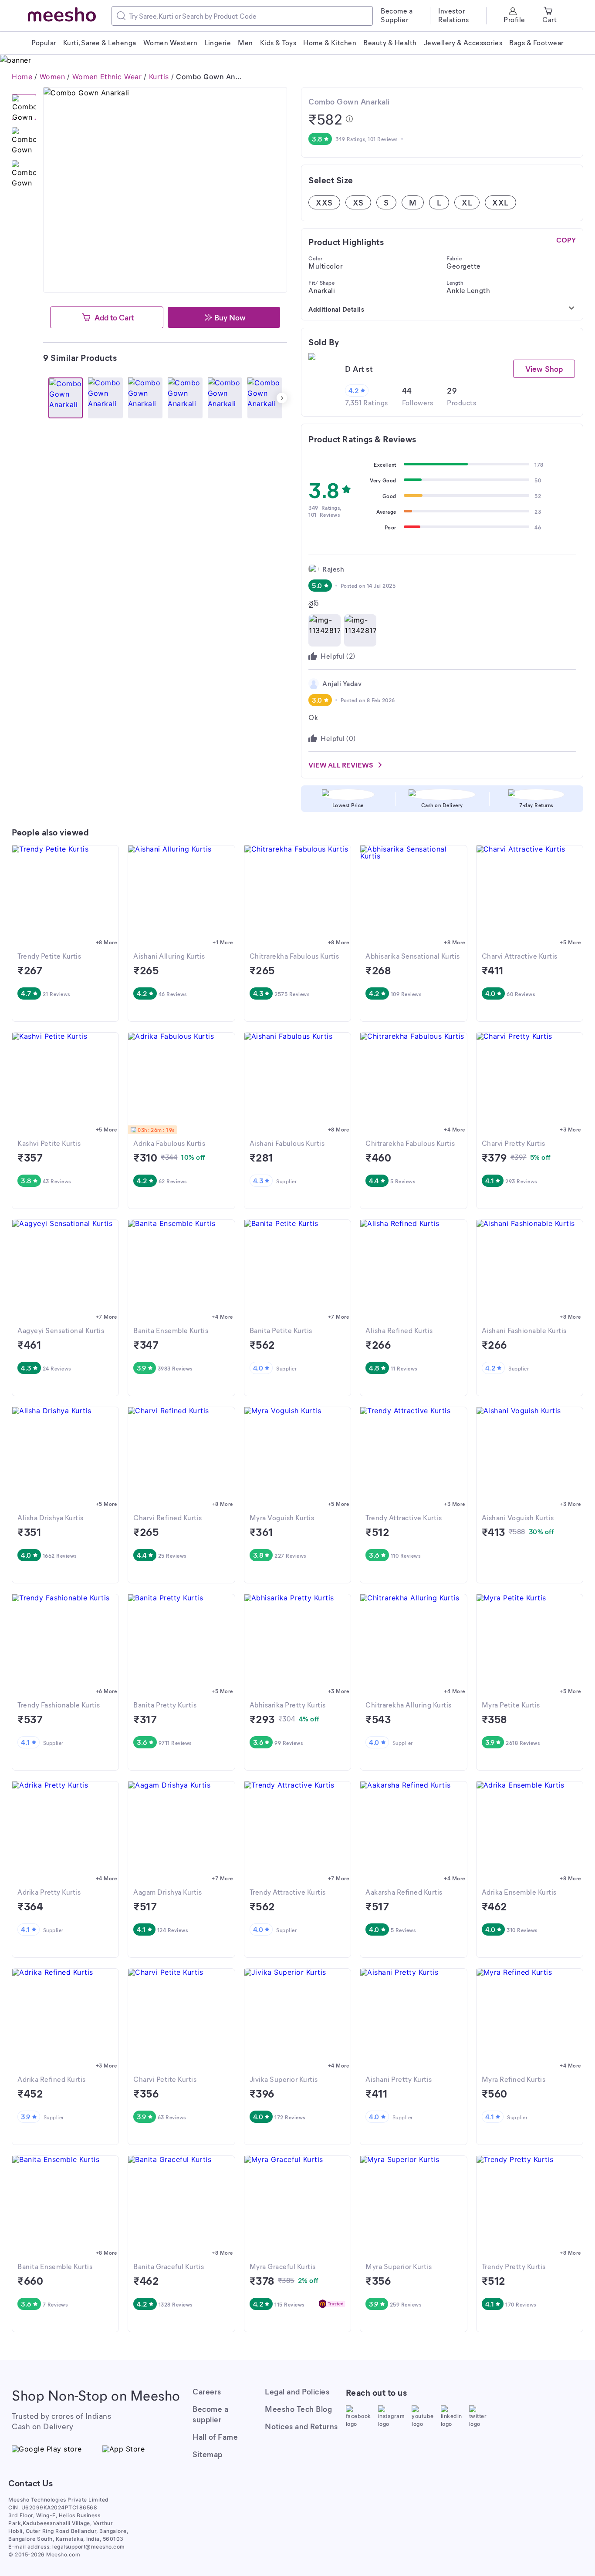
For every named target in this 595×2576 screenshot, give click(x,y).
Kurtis (159, 77)
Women (52, 77)
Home (22, 77)
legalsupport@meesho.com (89, 2547)
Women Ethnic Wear (107, 77)
